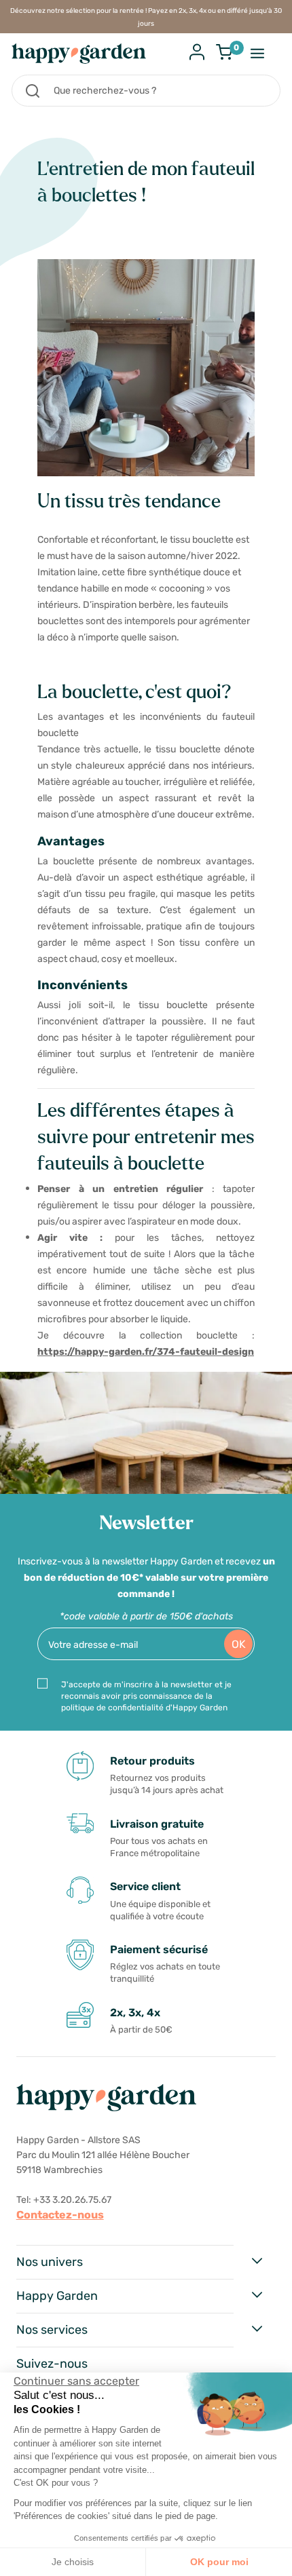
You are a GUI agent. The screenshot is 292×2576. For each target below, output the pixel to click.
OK (239, 1644)
